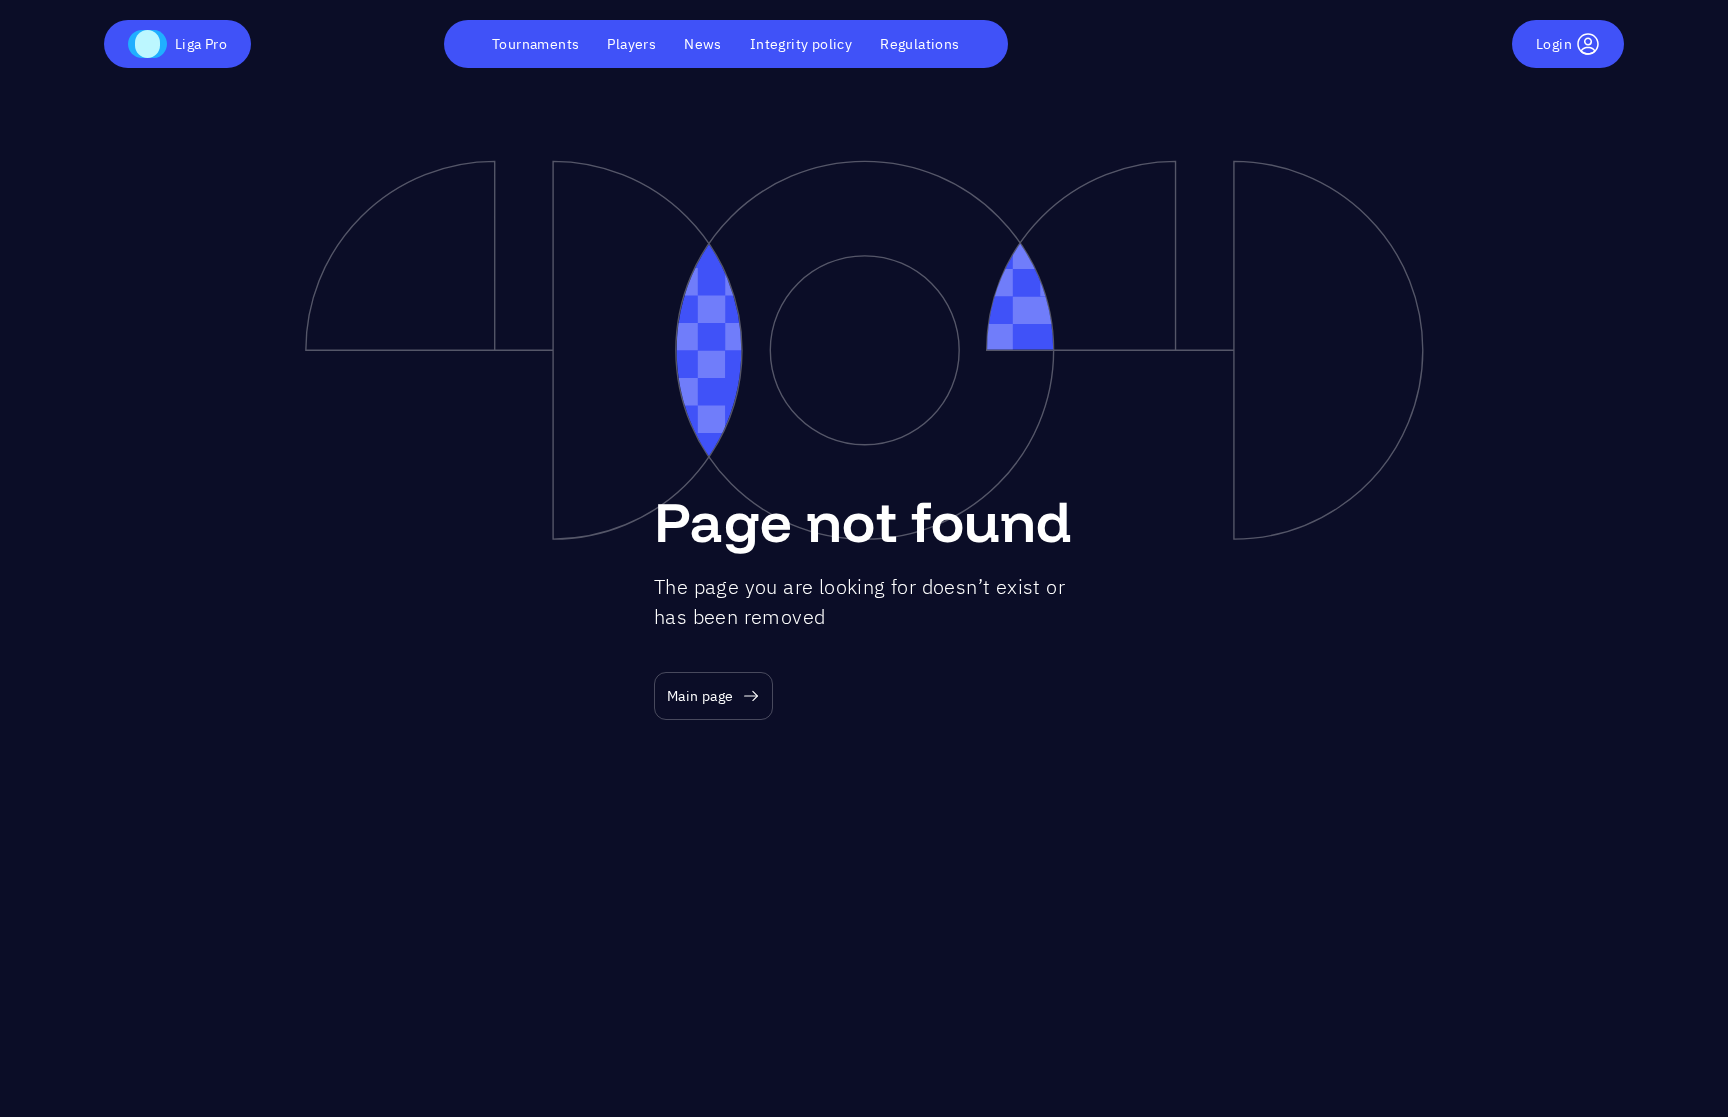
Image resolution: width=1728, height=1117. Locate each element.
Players (631, 44)
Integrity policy (801, 44)
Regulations (919, 44)
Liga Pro (201, 44)
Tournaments (535, 44)
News (703, 44)
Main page (700, 696)
